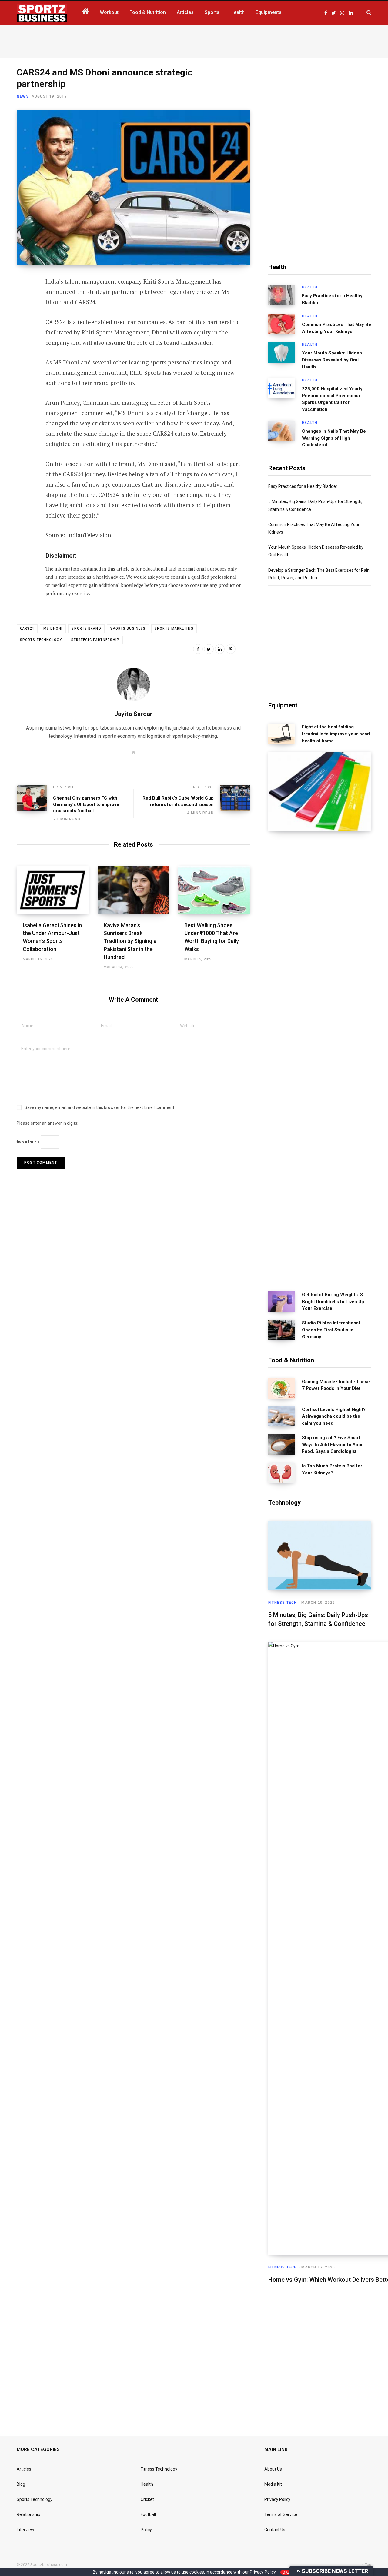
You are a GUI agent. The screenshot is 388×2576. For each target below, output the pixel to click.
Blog (21, 2484)
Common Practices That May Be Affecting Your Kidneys (336, 328)
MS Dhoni (53, 629)
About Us (273, 2469)
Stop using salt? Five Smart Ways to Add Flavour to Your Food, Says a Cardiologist (332, 1445)
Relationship (28, 2514)
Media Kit (273, 2484)
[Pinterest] (231, 649)
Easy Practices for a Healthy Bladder (332, 299)
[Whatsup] (23, 347)
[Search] (365, 13)
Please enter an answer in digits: (47, 1123)
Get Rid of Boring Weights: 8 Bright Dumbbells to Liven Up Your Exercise (333, 1302)
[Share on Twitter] (23, 315)
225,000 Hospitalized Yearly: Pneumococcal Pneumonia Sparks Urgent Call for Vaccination (333, 399)
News (23, 96)
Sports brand (86, 629)
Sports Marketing (174, 629)
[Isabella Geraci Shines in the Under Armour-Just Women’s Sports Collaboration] (53, 890)
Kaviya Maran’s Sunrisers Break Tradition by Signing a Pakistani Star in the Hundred (130, 941)
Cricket (147, 2499)
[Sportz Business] (42, 13)
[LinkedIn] (23, 331)
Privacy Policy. (264, 2572)
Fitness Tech (283, 1603)
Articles (24, 2469)
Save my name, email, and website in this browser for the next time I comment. (100, 1107)
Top (368, 2565)
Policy (146, 2530)
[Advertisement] (194, 40)
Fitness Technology (159, 2469)
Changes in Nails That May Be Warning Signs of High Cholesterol (334, 438)
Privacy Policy (277, 2499)
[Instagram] (23, 363)
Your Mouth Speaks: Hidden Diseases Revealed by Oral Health (332, 360)
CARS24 (27, 629)
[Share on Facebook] (23, 299)
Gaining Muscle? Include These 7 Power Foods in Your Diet (336, 1385)
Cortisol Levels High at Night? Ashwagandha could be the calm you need (334, 1416)
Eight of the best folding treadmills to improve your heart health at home (336, 734)
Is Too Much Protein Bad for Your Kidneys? (332, 1469)
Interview (25, 2530)
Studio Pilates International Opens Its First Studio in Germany (331, 1330)
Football (148, 2514)
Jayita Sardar (133, 714)
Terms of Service (281, 2514)
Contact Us (275, 2530)
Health (310, 287)
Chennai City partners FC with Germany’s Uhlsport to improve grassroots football (86, 804)
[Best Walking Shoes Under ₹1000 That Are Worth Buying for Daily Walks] (214, 890)
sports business (128, 629)
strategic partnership (95, 640)
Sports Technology (41, 640)
